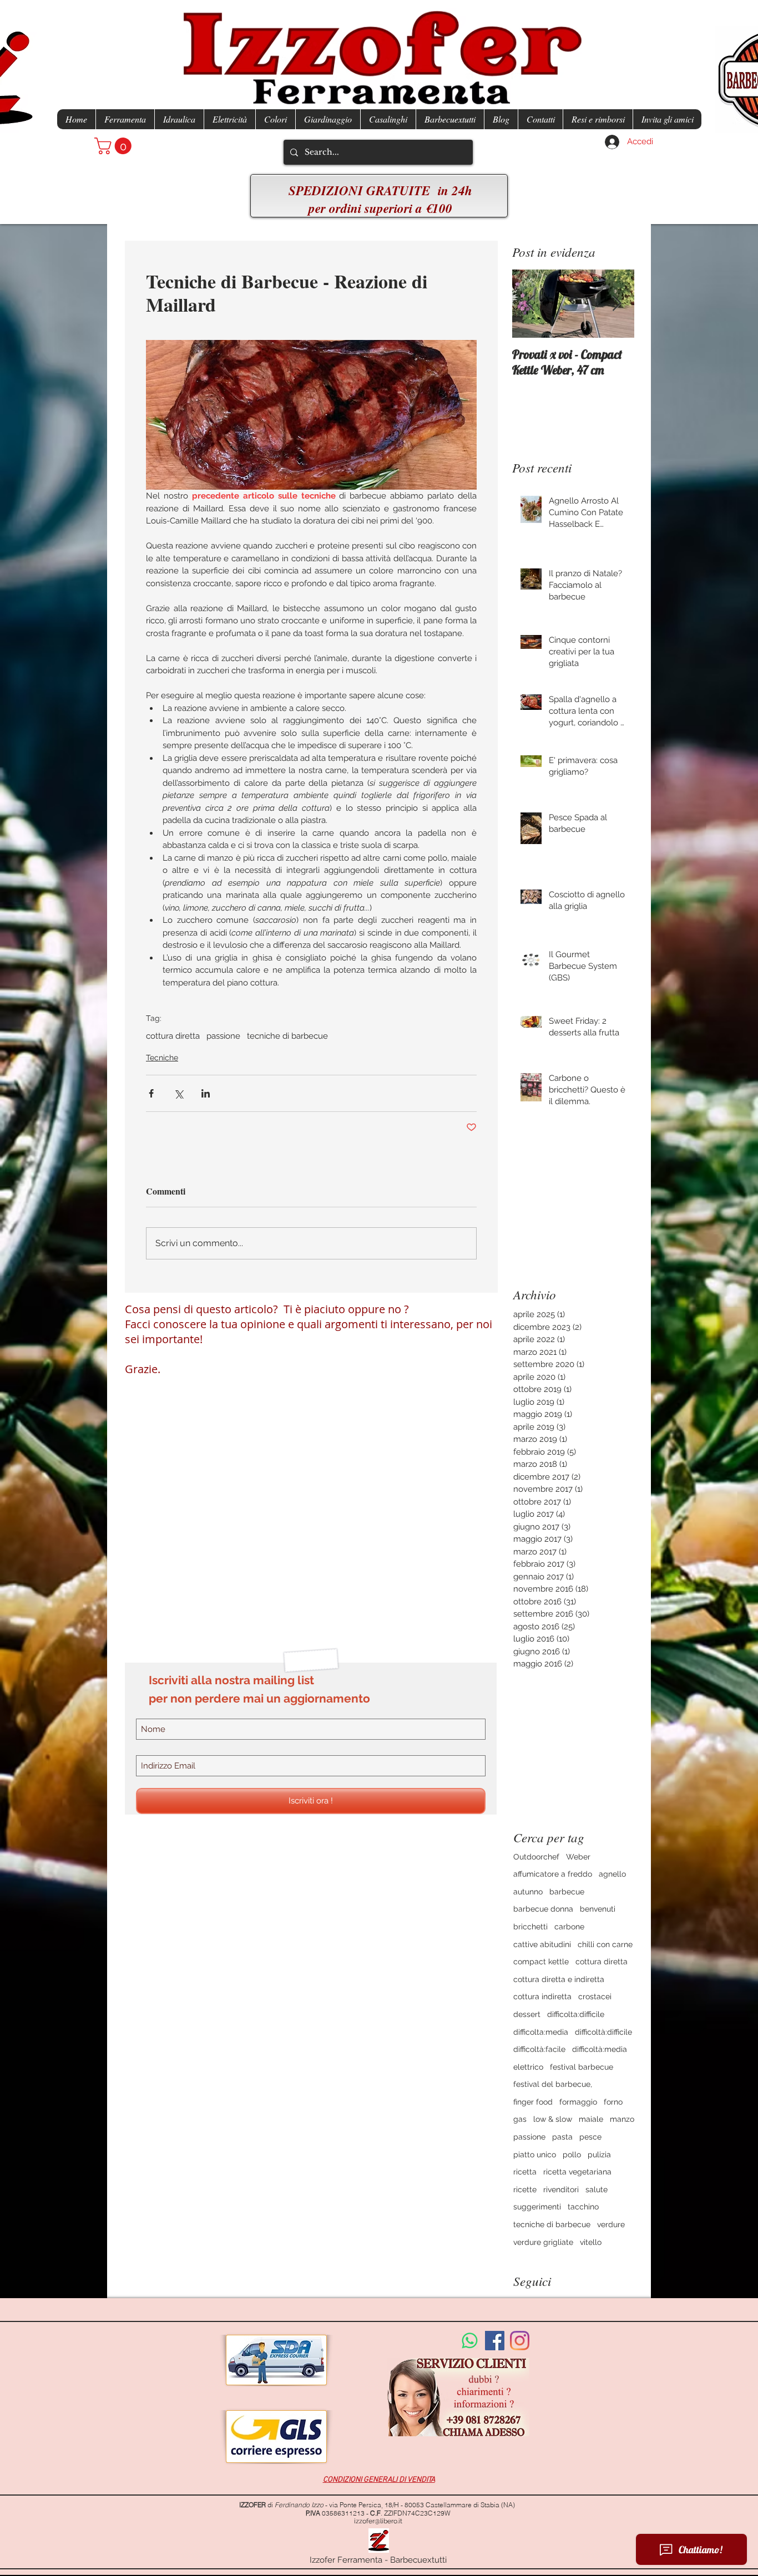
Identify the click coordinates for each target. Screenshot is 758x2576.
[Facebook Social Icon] (495, 2341)
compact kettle (541, 1962)
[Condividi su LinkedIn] (206, 1093)
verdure (611, 2224)
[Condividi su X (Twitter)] (178, 1093)
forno (613, 2102)
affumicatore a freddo (553, 1874)
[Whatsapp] (470, 2341)
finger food (533, 2102)
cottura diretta (173, 1036)
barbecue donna (543, 1909)
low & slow (553, 2119)
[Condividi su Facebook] (151, 1093)
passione (223, 1036)
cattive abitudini (542, 1944)
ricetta (525, 2172)
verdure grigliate (543, 2242)
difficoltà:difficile (603, 2032)
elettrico (528, 2067)
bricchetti (530, 1927)
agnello (612, 1874)
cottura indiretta (542, 1996)
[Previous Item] (530, 304)
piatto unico (535, 2155)
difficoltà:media (600, 2049)
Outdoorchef (536, 1857)
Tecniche (162, 1058)
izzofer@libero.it (378, 2521)
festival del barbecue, (553, 2084)
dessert (527, 2014)
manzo (622, 2119)
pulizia (599, 2155)
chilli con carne (605, 1944)
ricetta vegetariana (577, 2172)
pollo (572, 2155)
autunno (528, 1892)
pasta (562, 2137)
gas (520, 2119)
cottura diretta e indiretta (559, 1979)
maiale (591, 2119)
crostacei (595, 1996)
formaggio (578, 2102)
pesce (590, 2137)
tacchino (583, 2207)
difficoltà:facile (539, 2049)
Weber (578, 1857)
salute (597, 2189)
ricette (525, 2189)
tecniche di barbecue (287, 1036)
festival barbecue (582, 2067)
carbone (569, 1927)
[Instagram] (520, 2341)
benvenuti (598, 1909)
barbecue (567, 1892)
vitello (591, 2242)
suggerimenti (537, 2207)
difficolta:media (541, 2032)
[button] (115, 146)
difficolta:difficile (576, 2014)
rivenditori (561, 2189)
